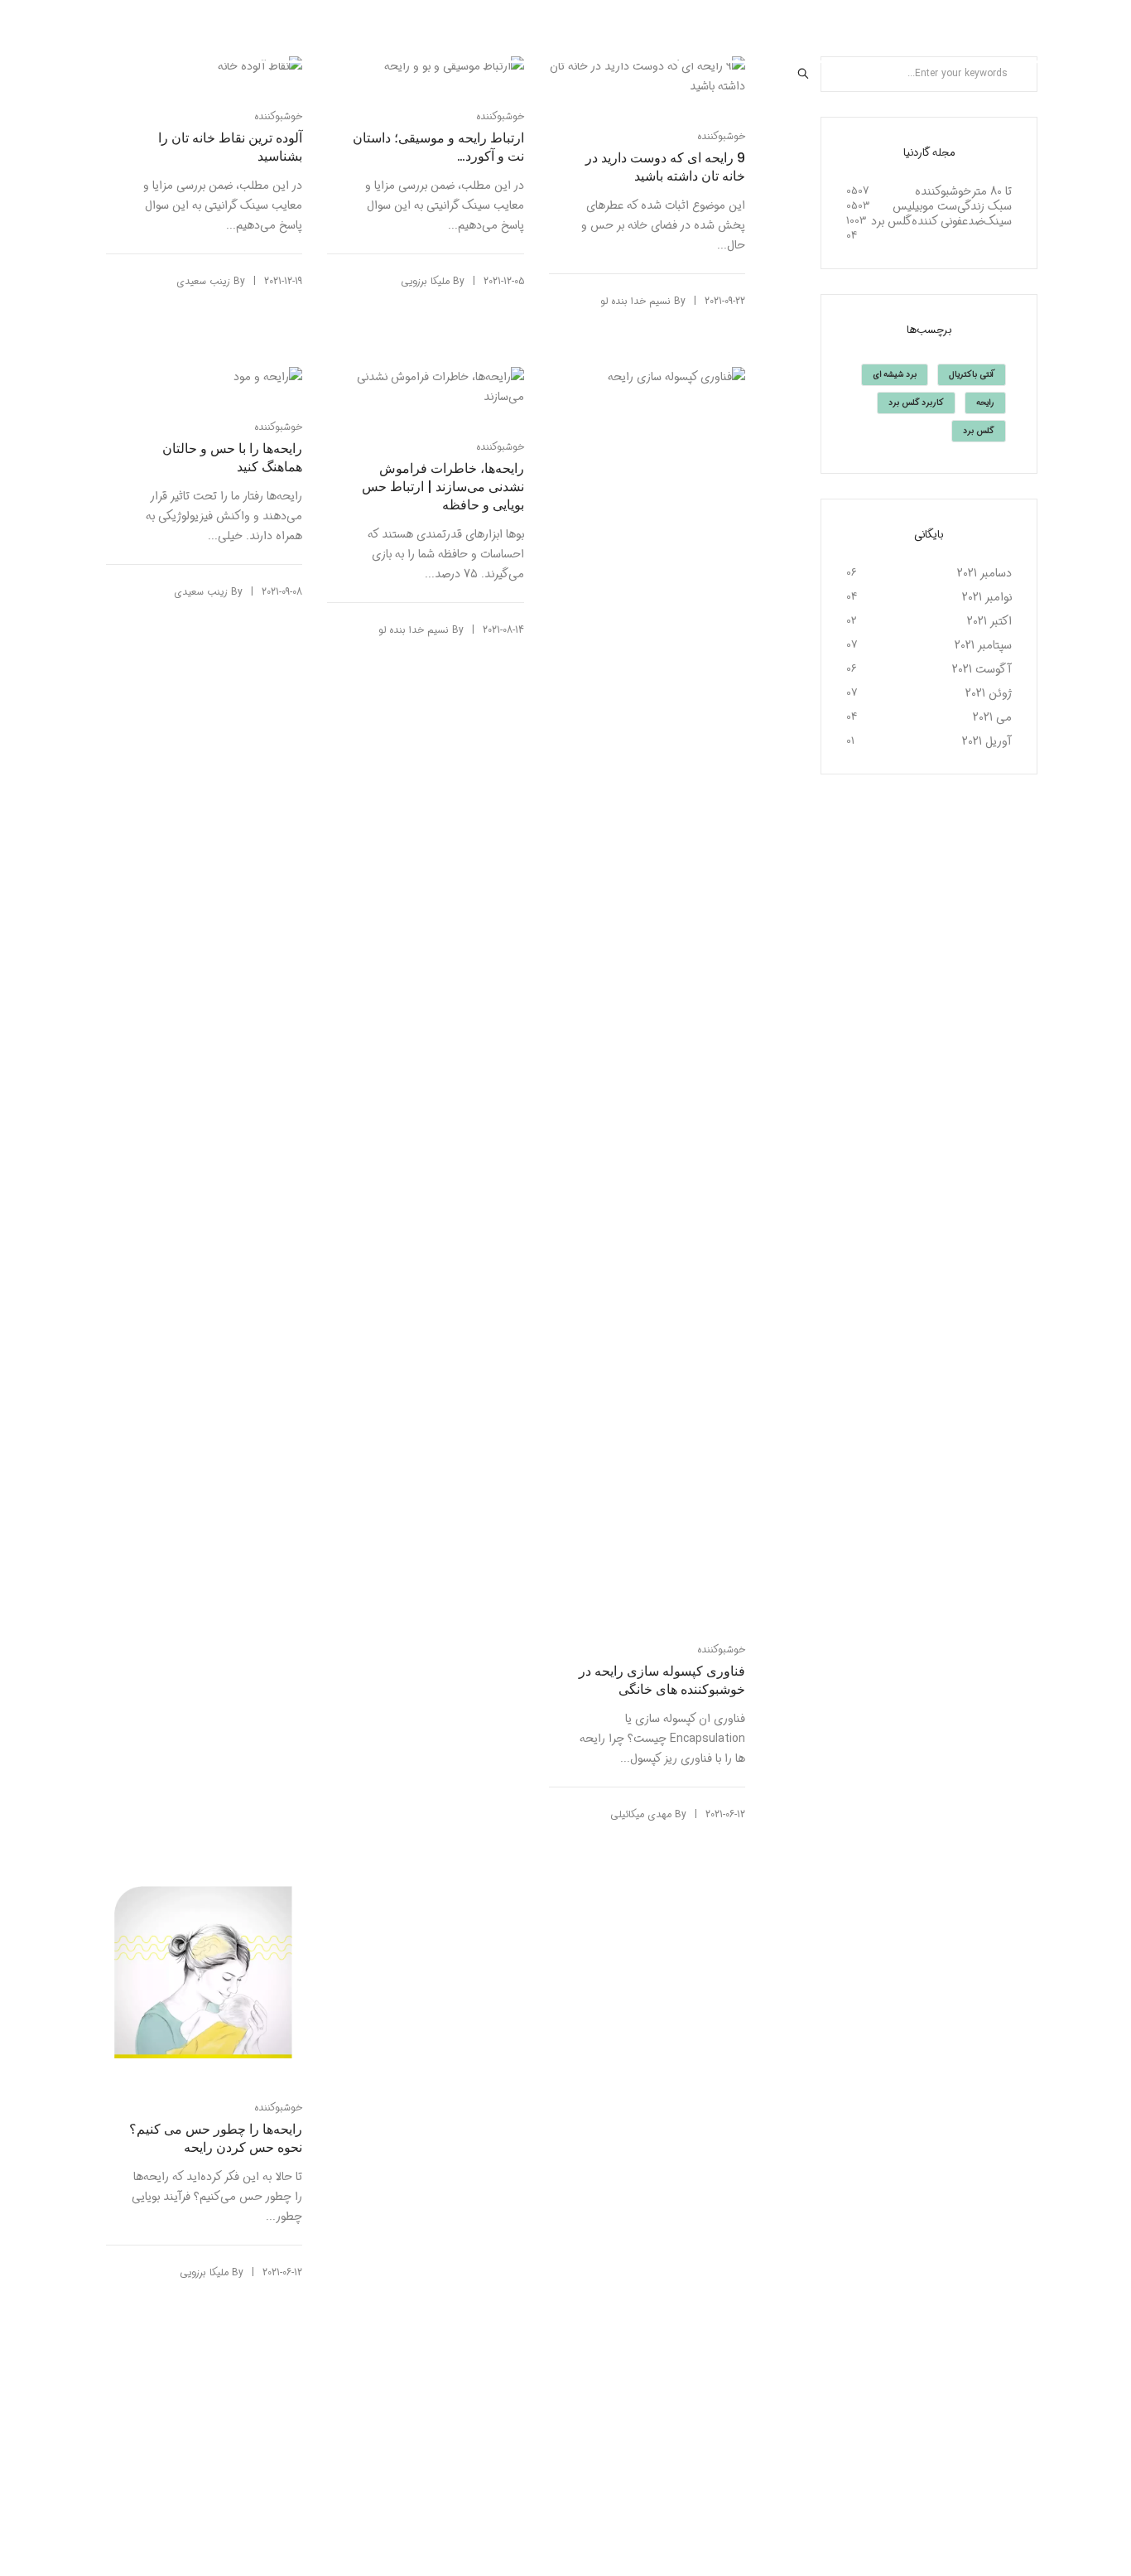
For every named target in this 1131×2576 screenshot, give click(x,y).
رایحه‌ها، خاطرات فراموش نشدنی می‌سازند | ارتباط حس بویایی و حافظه (443, 487)
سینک (998, 221)
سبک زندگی (984, 206)
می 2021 (992, 717)
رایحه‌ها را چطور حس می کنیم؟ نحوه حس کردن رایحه (216, 2139)
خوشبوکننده (278, 116)
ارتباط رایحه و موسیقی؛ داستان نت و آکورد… (438, 147)
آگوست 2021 (982, 669)
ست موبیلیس (925, 206)
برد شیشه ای (895, 375)
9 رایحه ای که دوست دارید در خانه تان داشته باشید (665, 167)
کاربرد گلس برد (916, 403)
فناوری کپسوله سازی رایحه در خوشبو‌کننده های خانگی (662, 1681)
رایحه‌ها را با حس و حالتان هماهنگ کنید (232, 458)
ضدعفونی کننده (948, 221)
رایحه (985, 403)
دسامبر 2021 (984, 573)
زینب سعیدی (203, 281)
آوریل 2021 (987, 741)
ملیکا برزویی (425, 281)
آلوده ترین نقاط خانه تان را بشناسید (230, 147)
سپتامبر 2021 (983, 645)
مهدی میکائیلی (641, 1814)
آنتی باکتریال (972, 375)
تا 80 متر (991, 191)
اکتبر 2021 (989, 621)
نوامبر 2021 (987, 597)
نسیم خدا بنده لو (635, 301)
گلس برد (891, 221)
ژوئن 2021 (989, 693)
